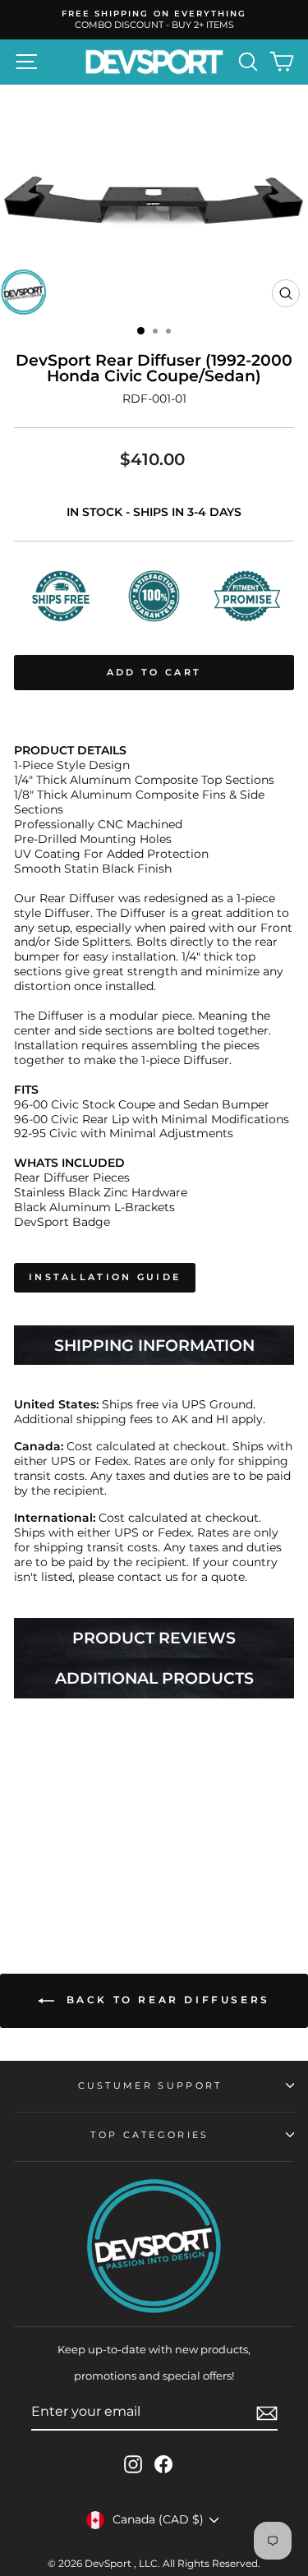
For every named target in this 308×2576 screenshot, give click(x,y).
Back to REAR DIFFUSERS (165, 2000)
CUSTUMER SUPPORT (150, 2085)
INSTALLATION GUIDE (105, 1277)
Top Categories (149, 2135)
